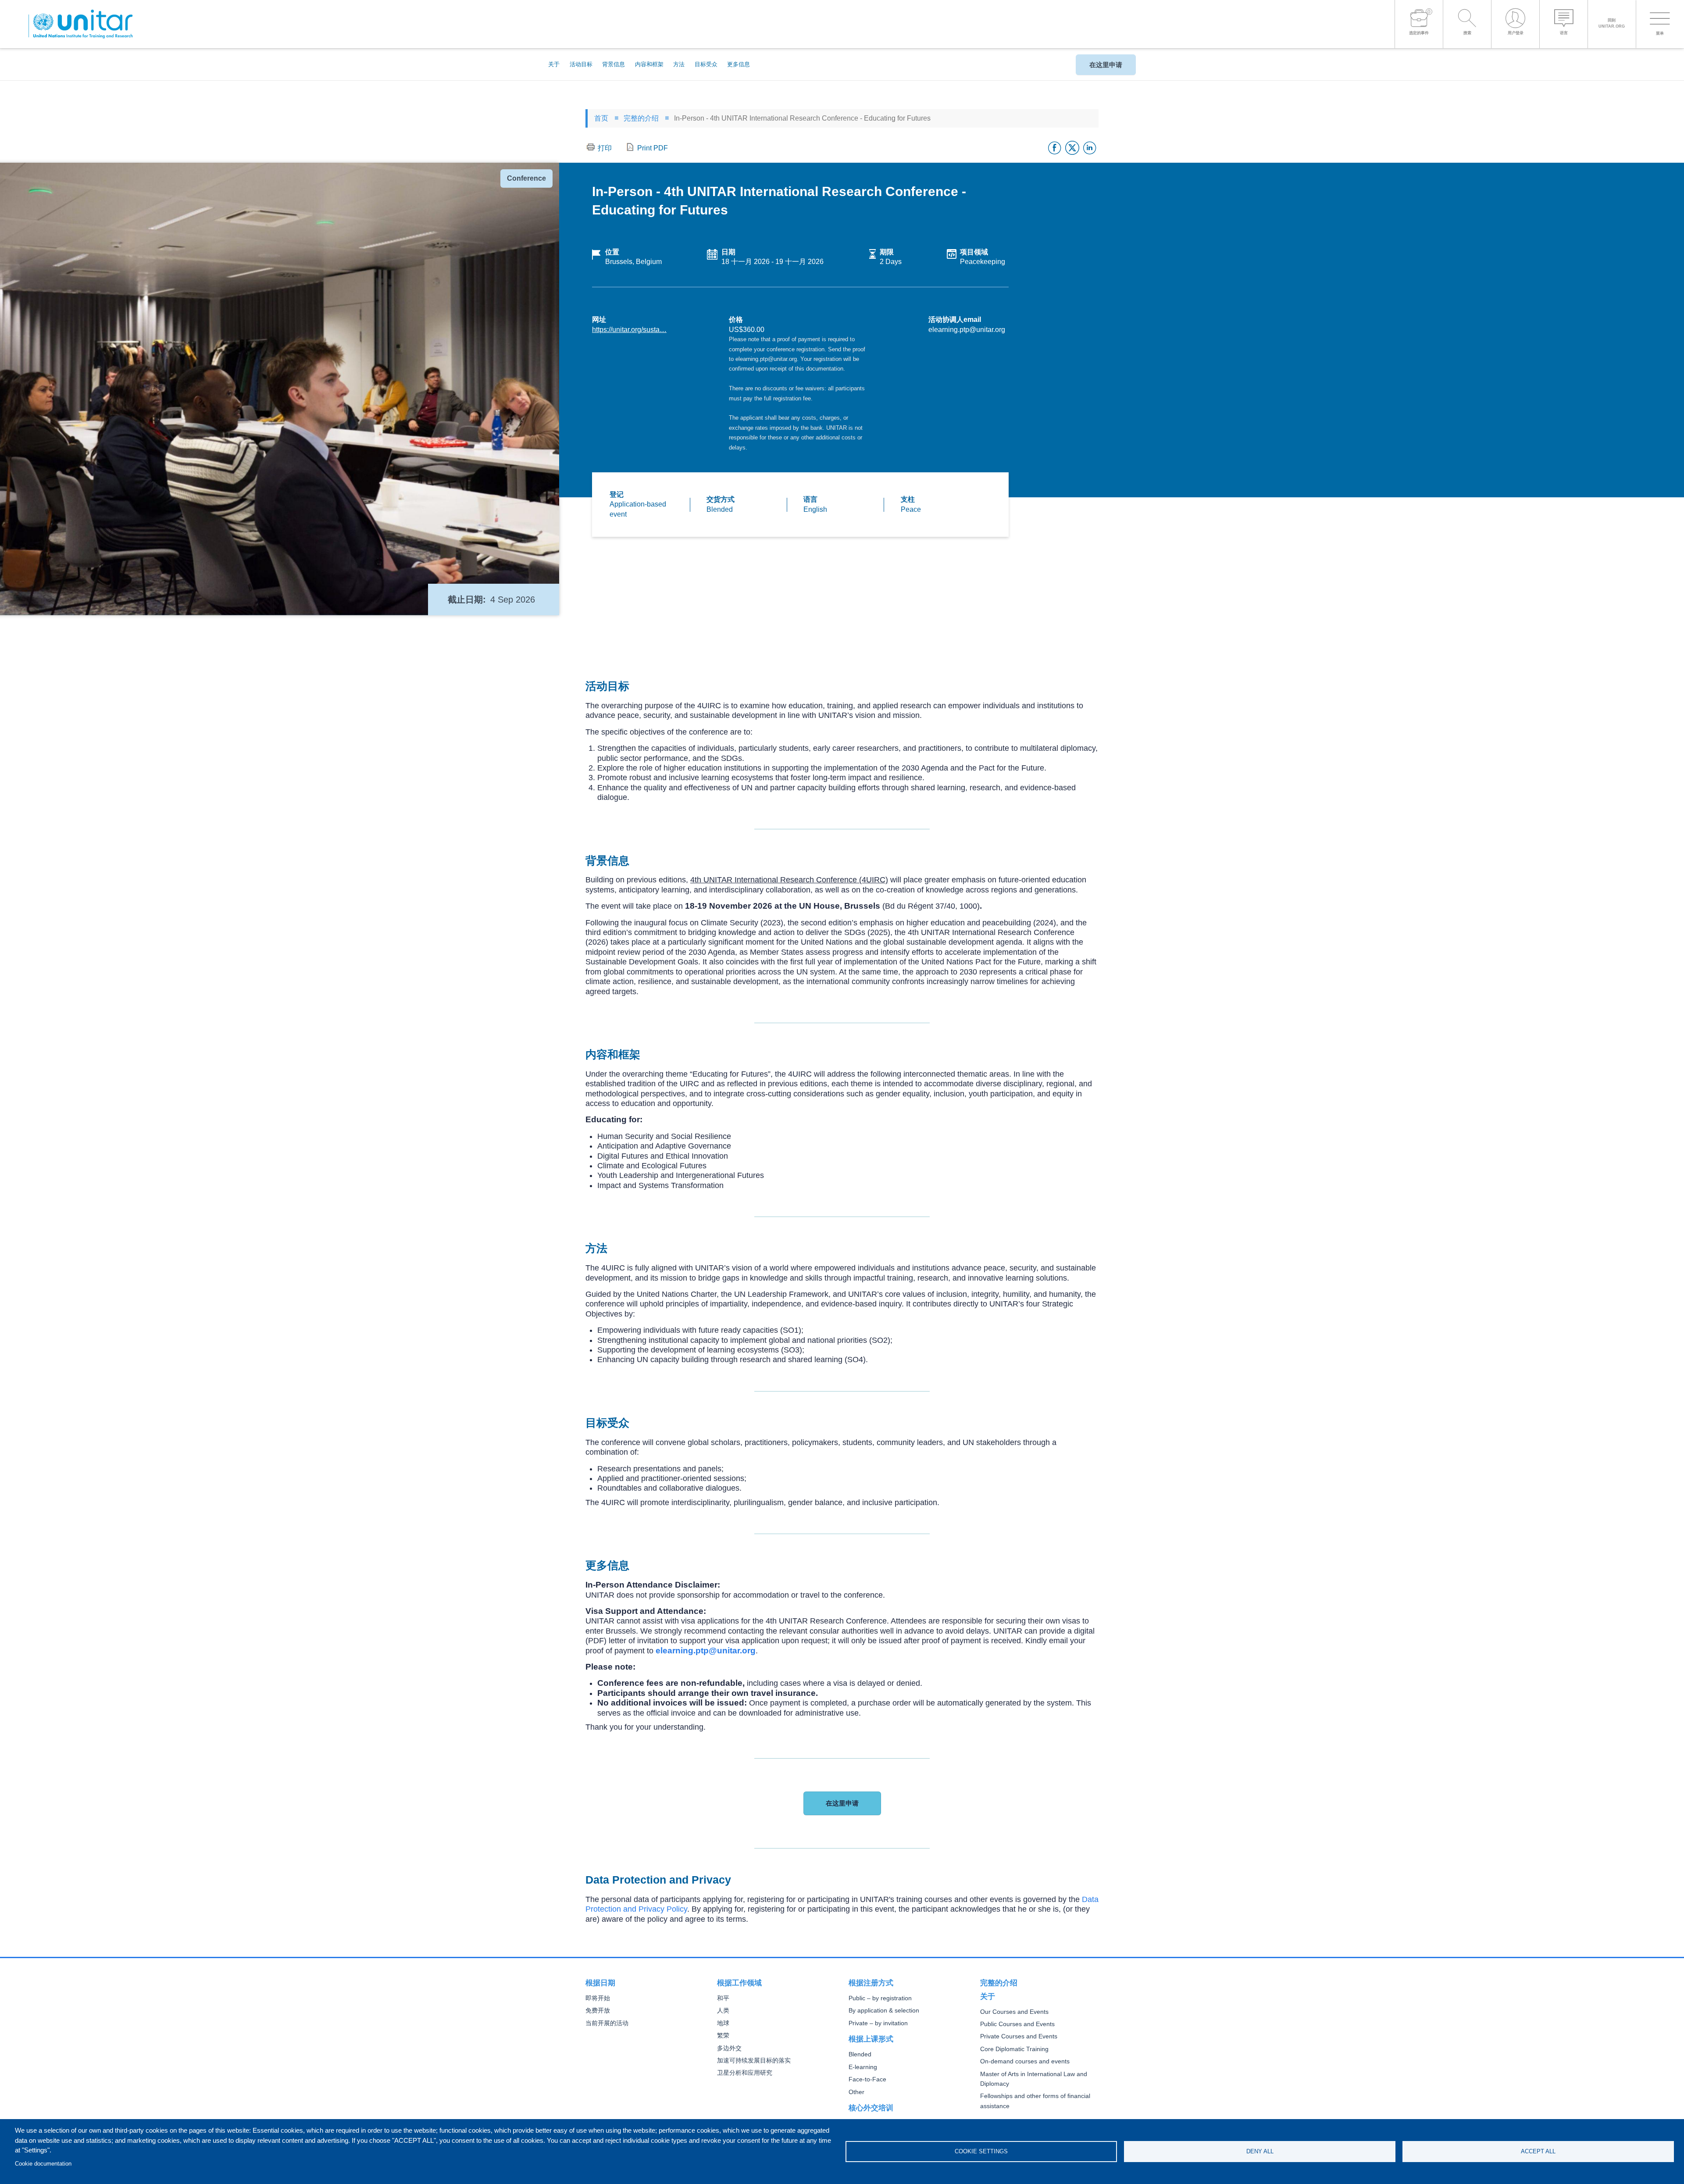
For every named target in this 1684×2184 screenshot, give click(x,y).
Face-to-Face (867, 2079)
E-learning (863, 2067)
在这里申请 (1106, 65)
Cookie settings (981, 2151)
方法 (679, 64)
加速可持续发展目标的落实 (754, 2061)
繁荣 (723, 2036)
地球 (723, 2023)
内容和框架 (649, 64)
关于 (554, 64)
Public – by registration (880, 1998)
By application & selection (884, 2011)
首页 (601, 118)
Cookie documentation (43, 2164)
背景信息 (614, 64)
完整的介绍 (641, 118)
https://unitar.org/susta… (629, 330)
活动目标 (581, 64)
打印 (605, 148)
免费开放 (598, 2011)
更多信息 (739, 64)
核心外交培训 (871, 2108)
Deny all (1260, 2151)
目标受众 (706, 64)
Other (856, 2092)
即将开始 (598, 1998)
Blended (860, 2054)
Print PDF (653, 148)
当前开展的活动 (607, 2023)
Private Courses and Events (1019, 2036)
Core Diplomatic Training (1014, 2049)
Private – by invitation (878, 2023)
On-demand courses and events (1025, 2061)
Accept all (1538, 2151)
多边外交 (729, 2048)
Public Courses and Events (1017, 2024)
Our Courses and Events (1014, 2012)
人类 (723, 2011)
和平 (723, 1998)
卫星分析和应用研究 (745, 2073)
